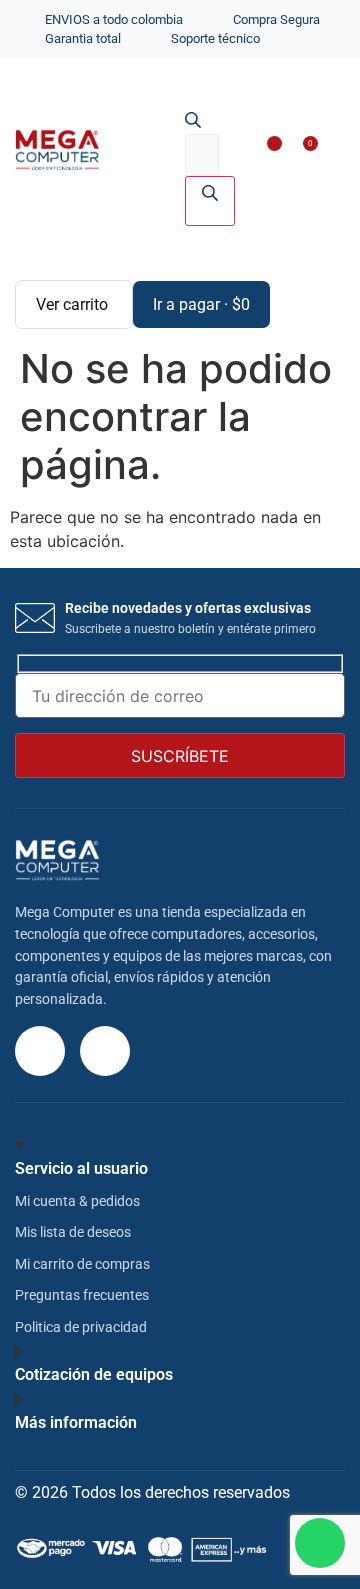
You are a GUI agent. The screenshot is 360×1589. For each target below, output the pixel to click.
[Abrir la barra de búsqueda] (193, 122)
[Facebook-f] (105, 1051)
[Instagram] (40, 1051)
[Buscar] (210, 201)
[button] (327, 152)
